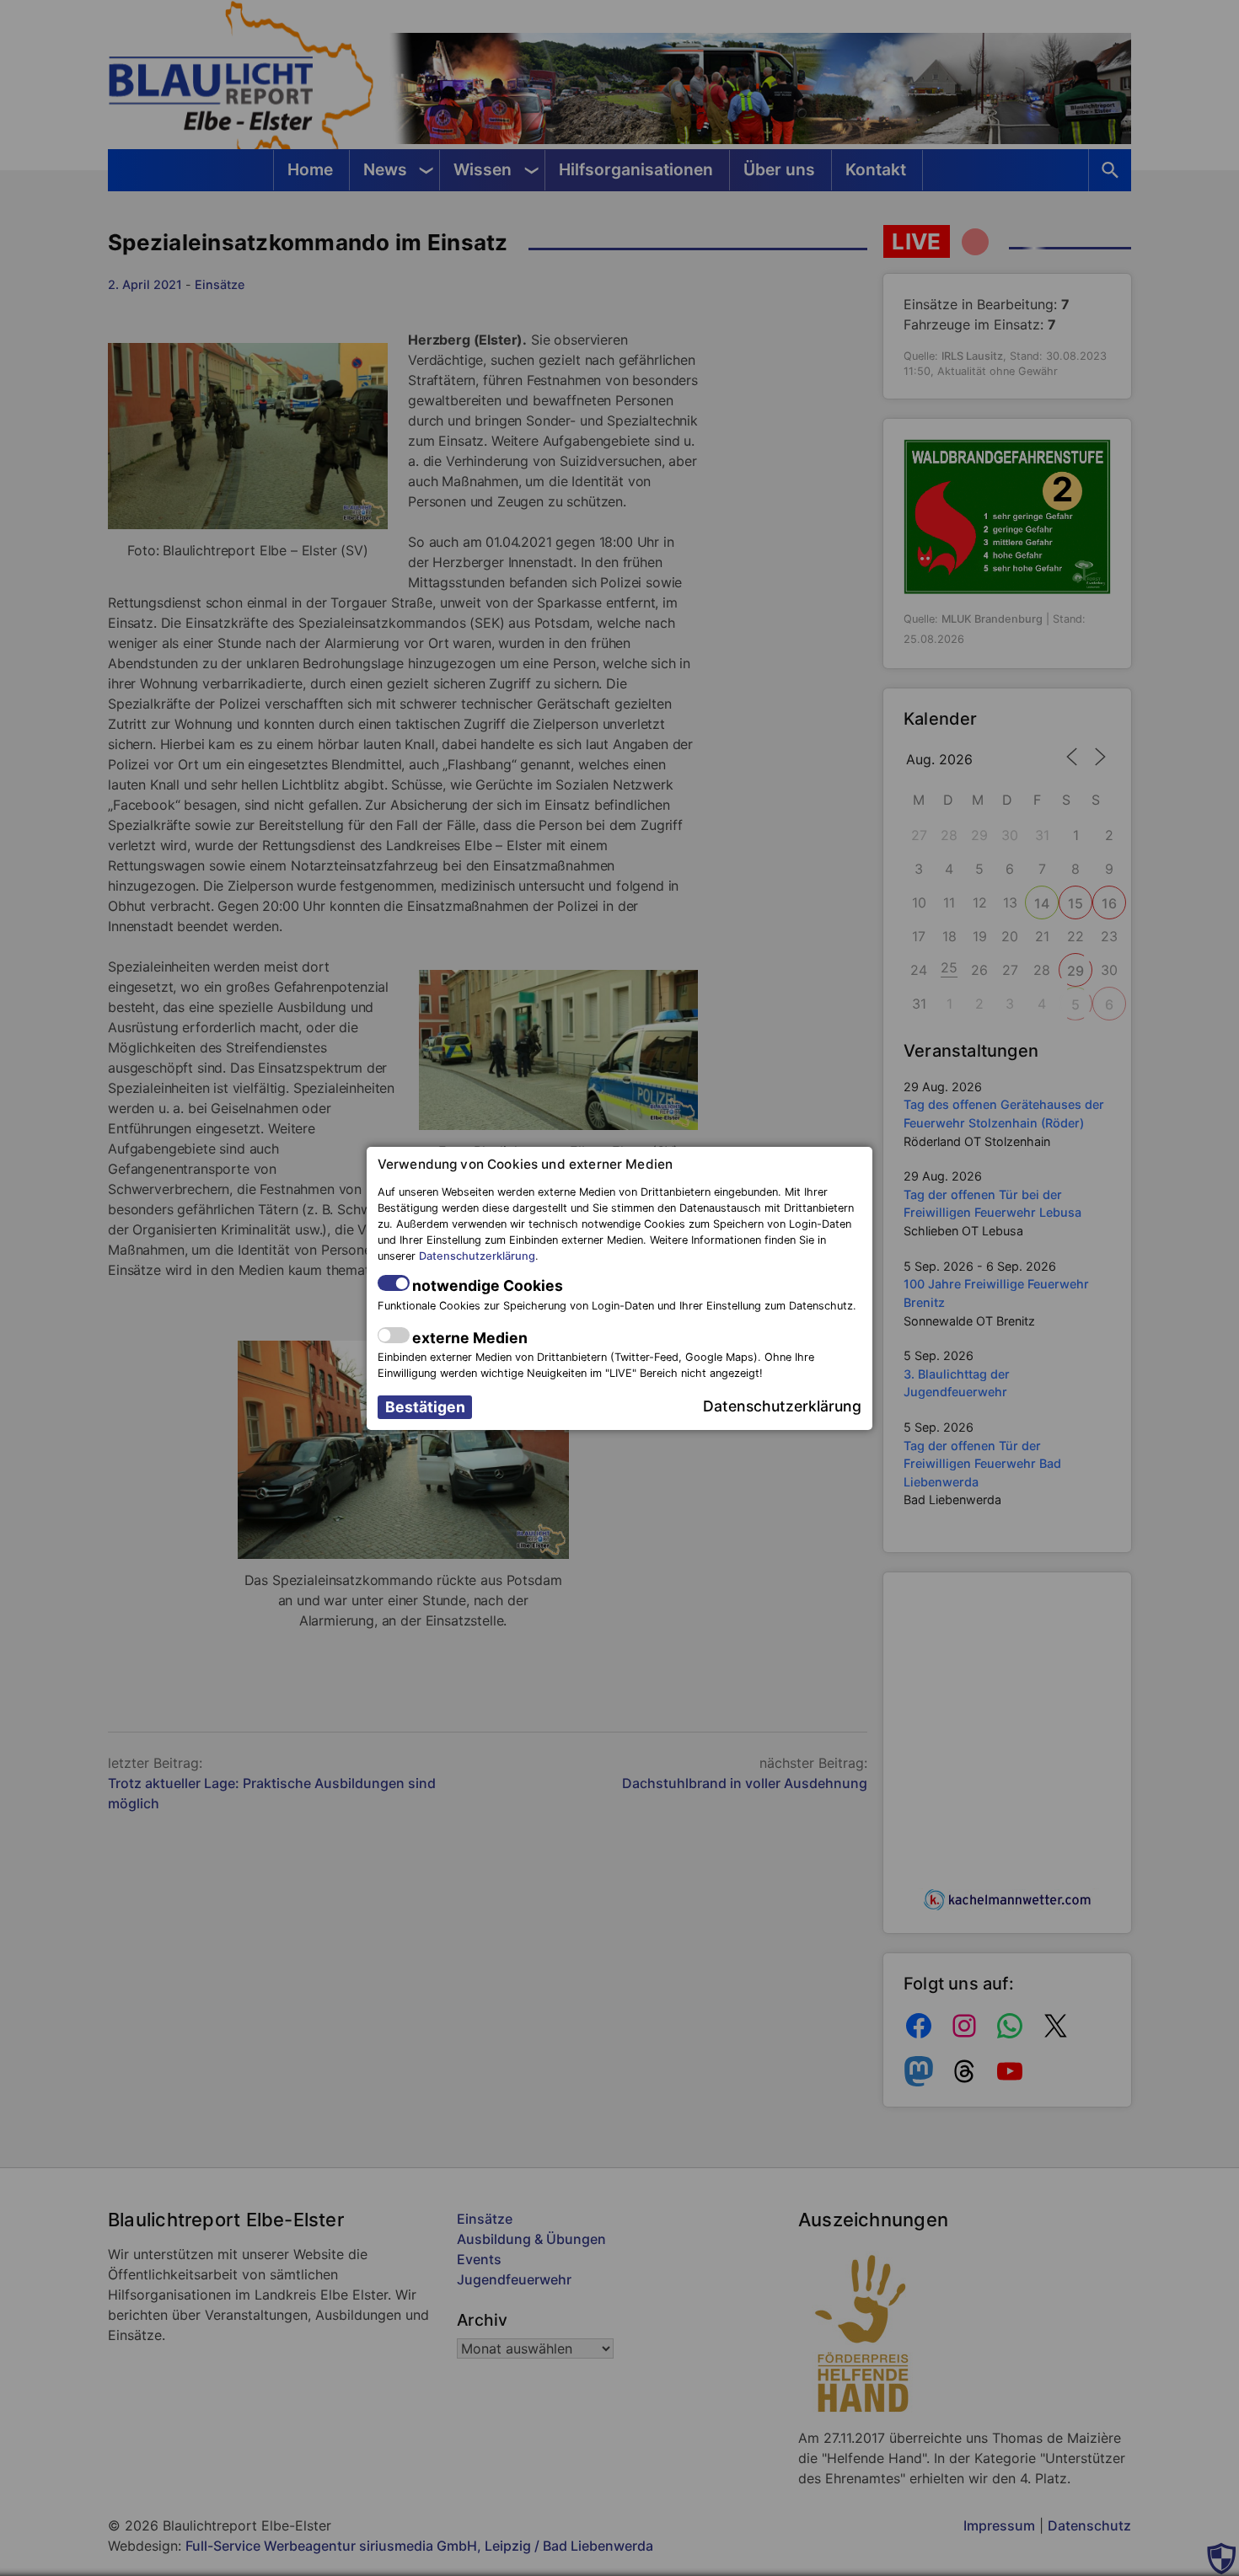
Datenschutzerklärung (477, 1256)
